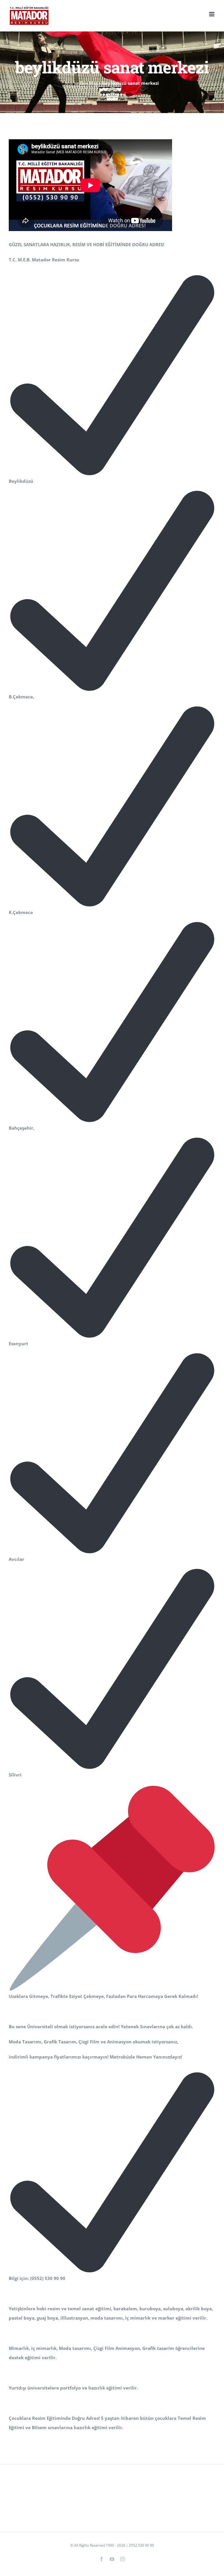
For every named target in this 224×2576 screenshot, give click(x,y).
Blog (93, 83)
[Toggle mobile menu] (212, 14)
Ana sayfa (75, 83)
